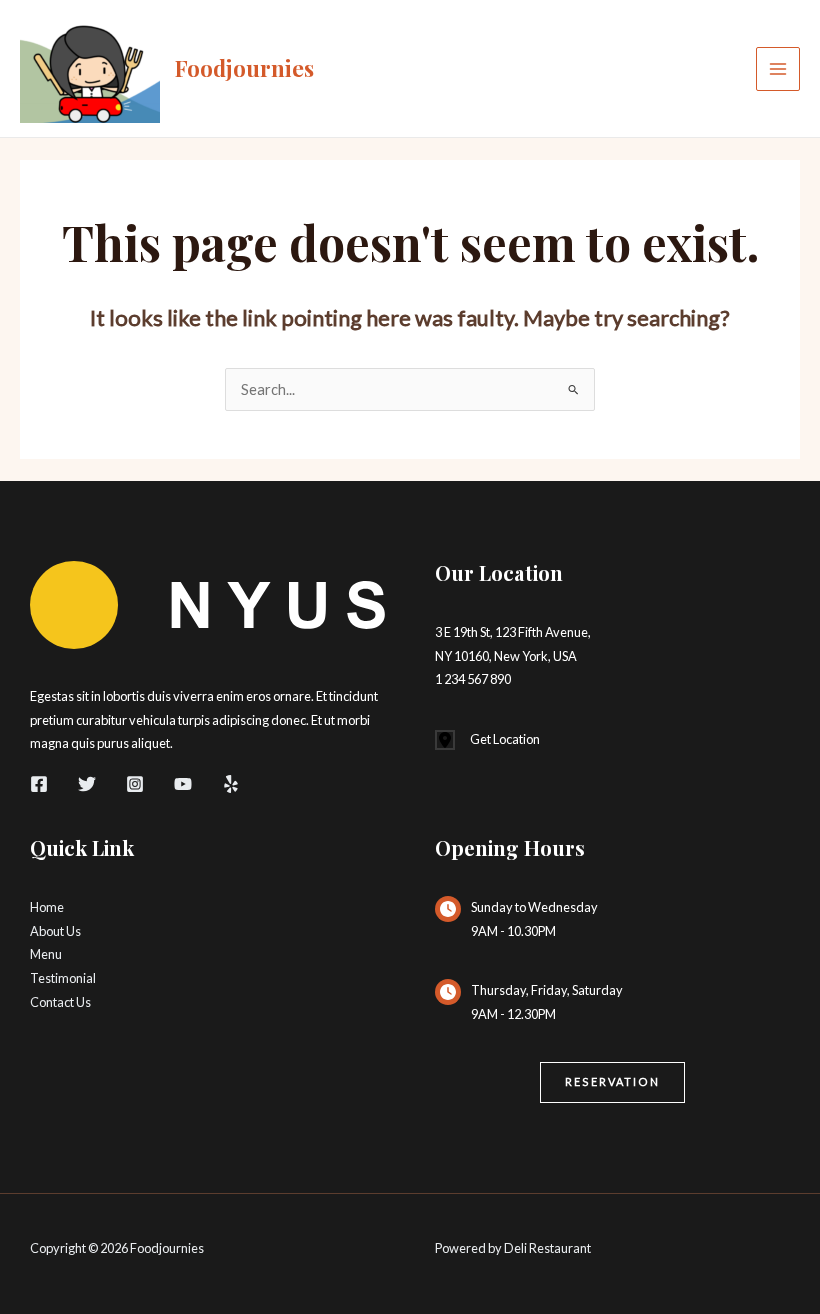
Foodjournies (244, 67)
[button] (612, 1082)
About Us (55, 931)
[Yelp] (231, 784)
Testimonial (63, 978)
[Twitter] (87, 784)
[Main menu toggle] (778, 69)
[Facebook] (39, 784)
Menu (46, 954)
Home (47, 907)
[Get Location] (487, 740)
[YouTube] (183, 784)
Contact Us (60, 1002)
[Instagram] (135, 784)
